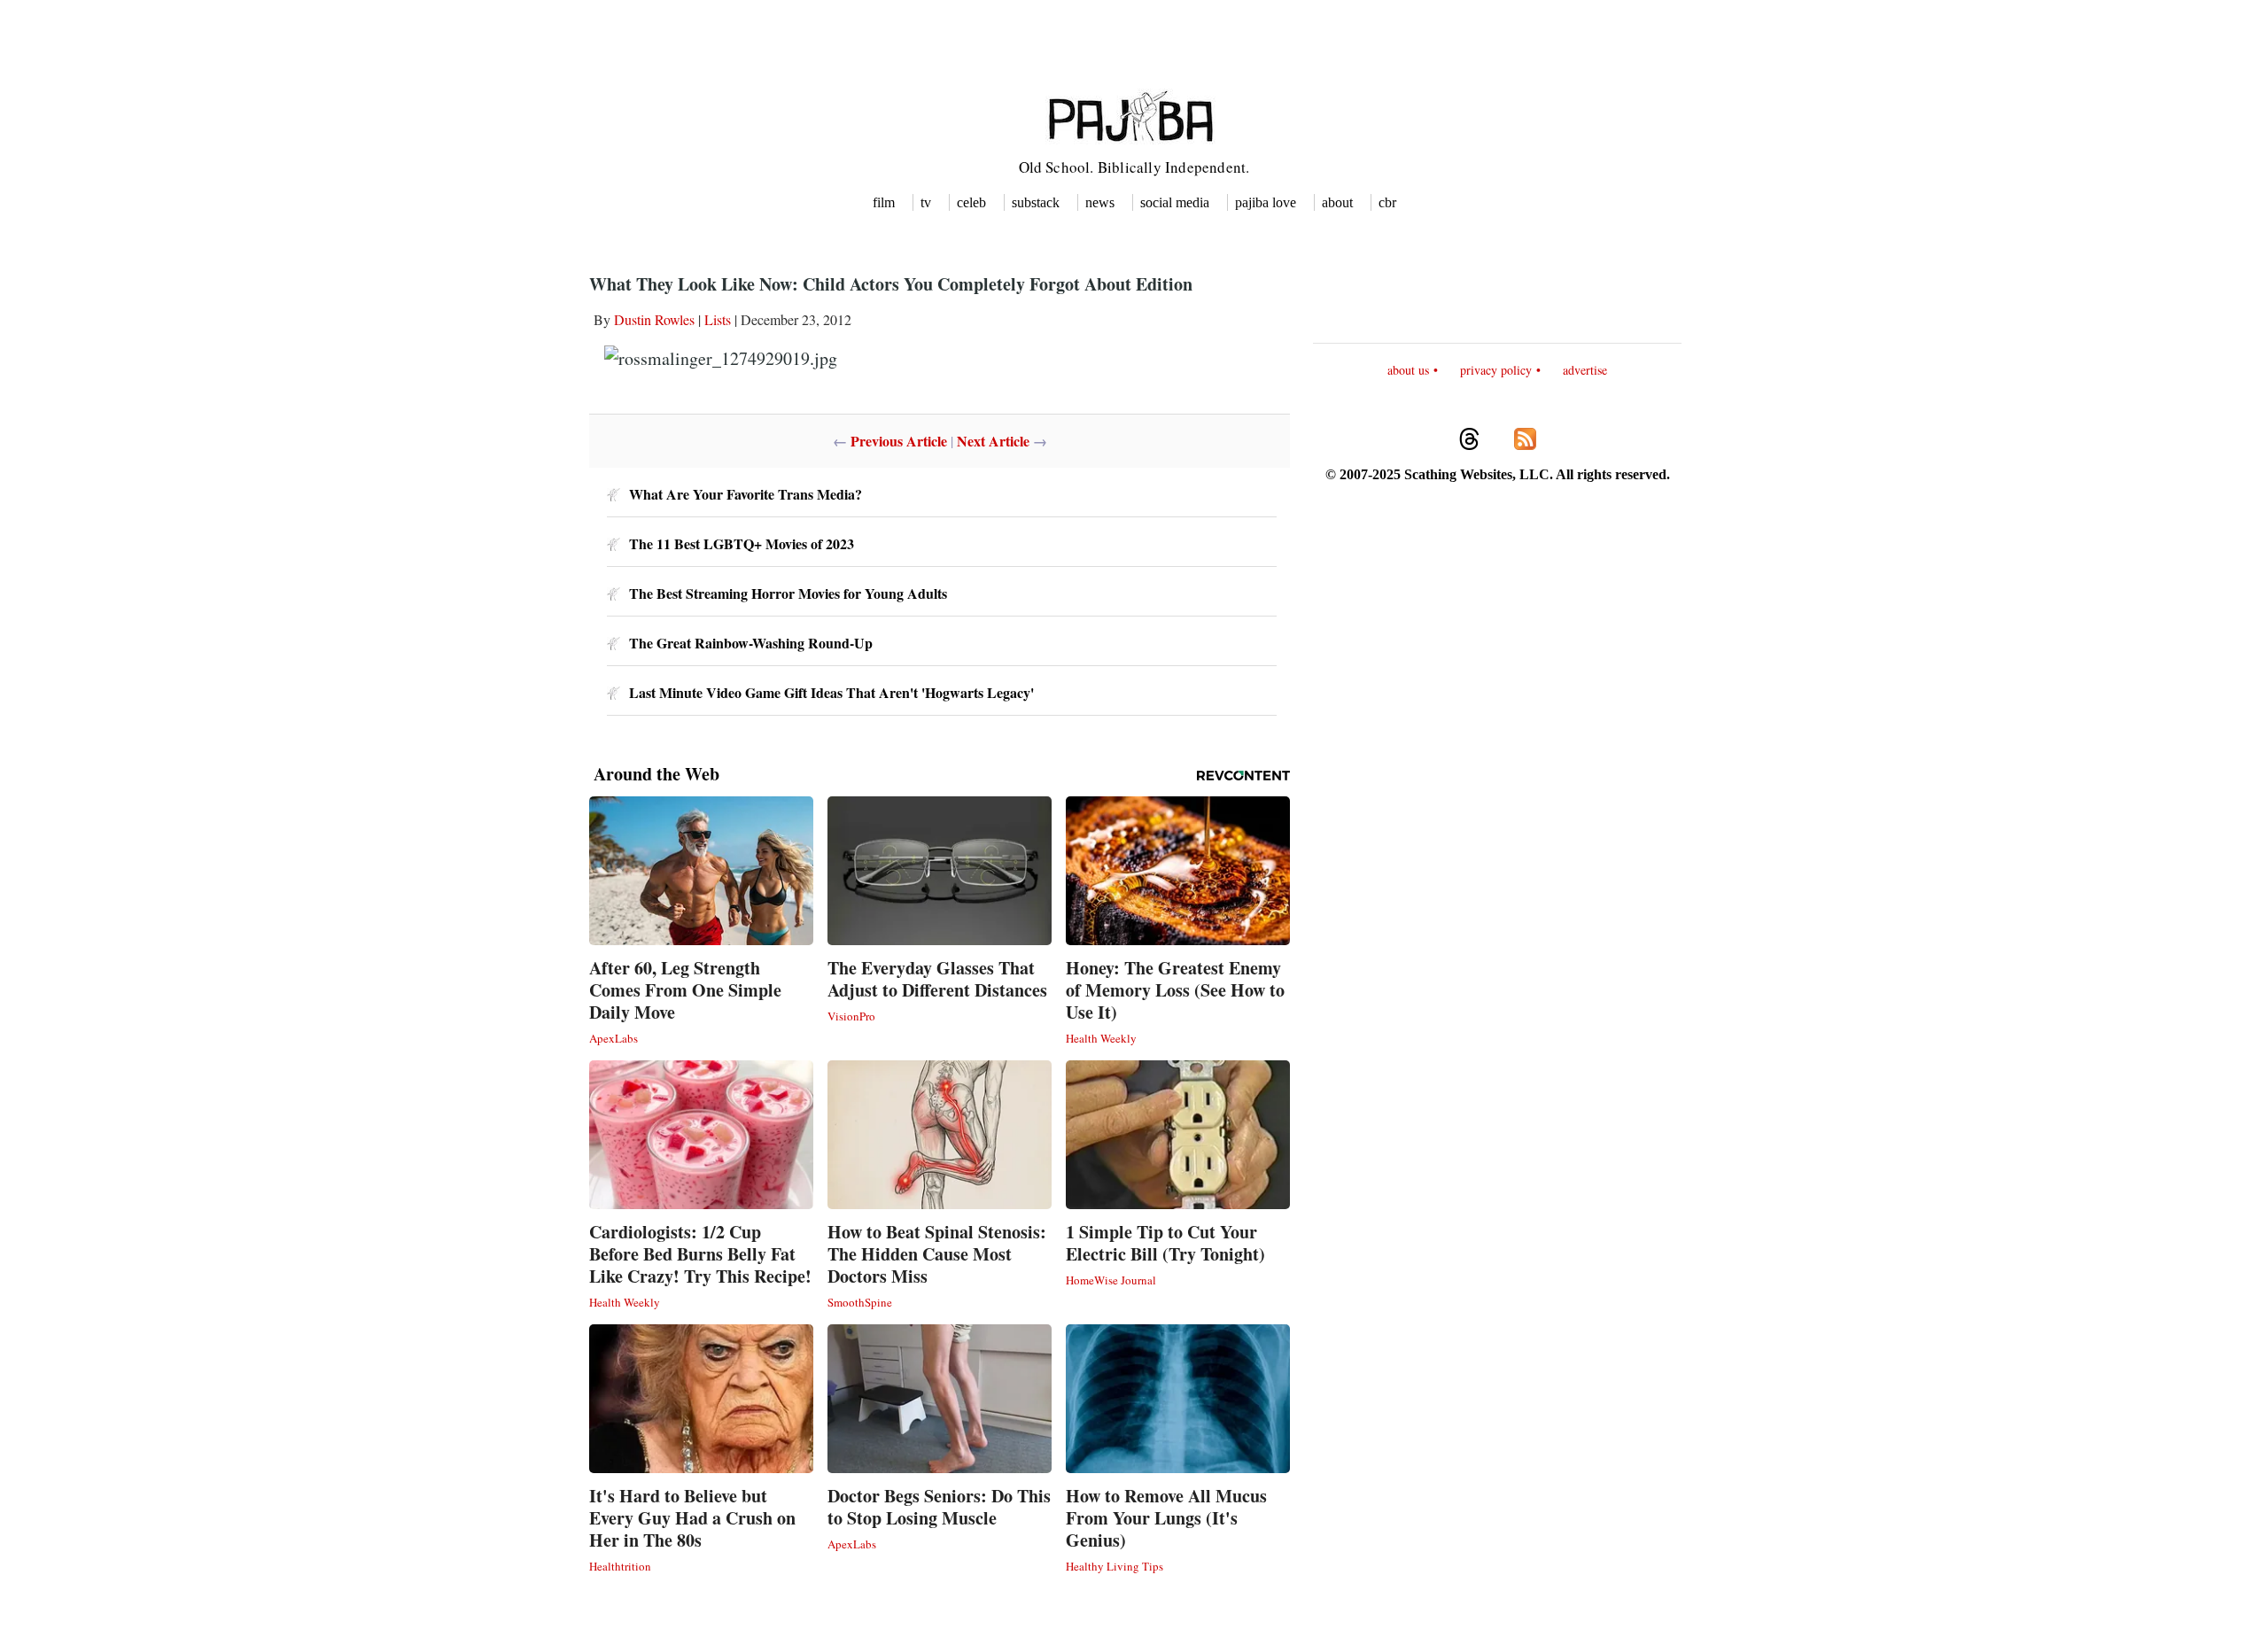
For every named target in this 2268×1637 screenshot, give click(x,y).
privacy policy (1496, 370)
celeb (971, 202)
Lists (718, 319)
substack (1036, 202)
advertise (1585, 370)
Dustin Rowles (654, 319)
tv (926, 202)
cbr (1387, 202)
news (1100, 202)
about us (1408, 370)
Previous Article (899, 441)
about (1337, 202)
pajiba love (1266, 202)
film (884, 202)
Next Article (993, 441)
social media (1175, 202)
